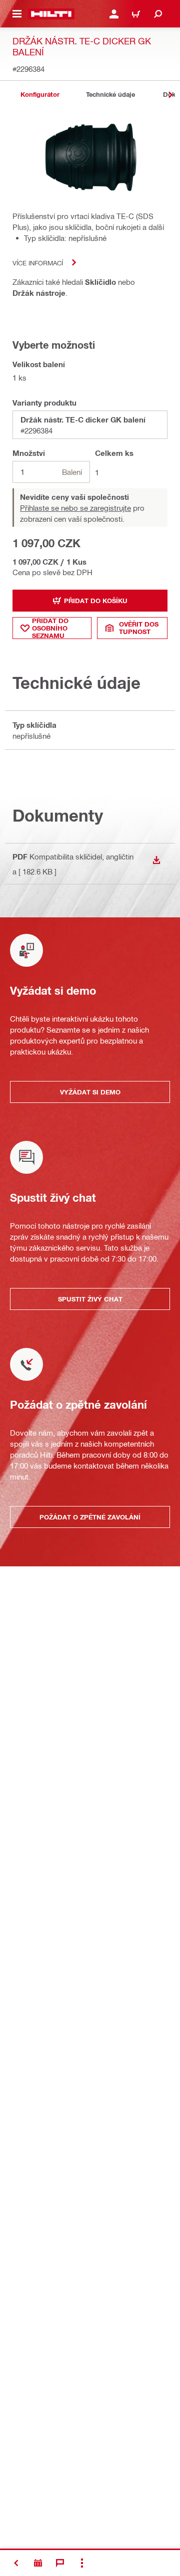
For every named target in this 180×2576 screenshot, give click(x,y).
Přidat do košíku (96, 601)
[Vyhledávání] (158, 14)
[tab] (40, 95)
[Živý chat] (60, 2563)
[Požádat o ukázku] (38, 2563)
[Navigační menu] (17, 14)
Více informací (38, 263)
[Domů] (51, 14)
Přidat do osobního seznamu (50, 628)
